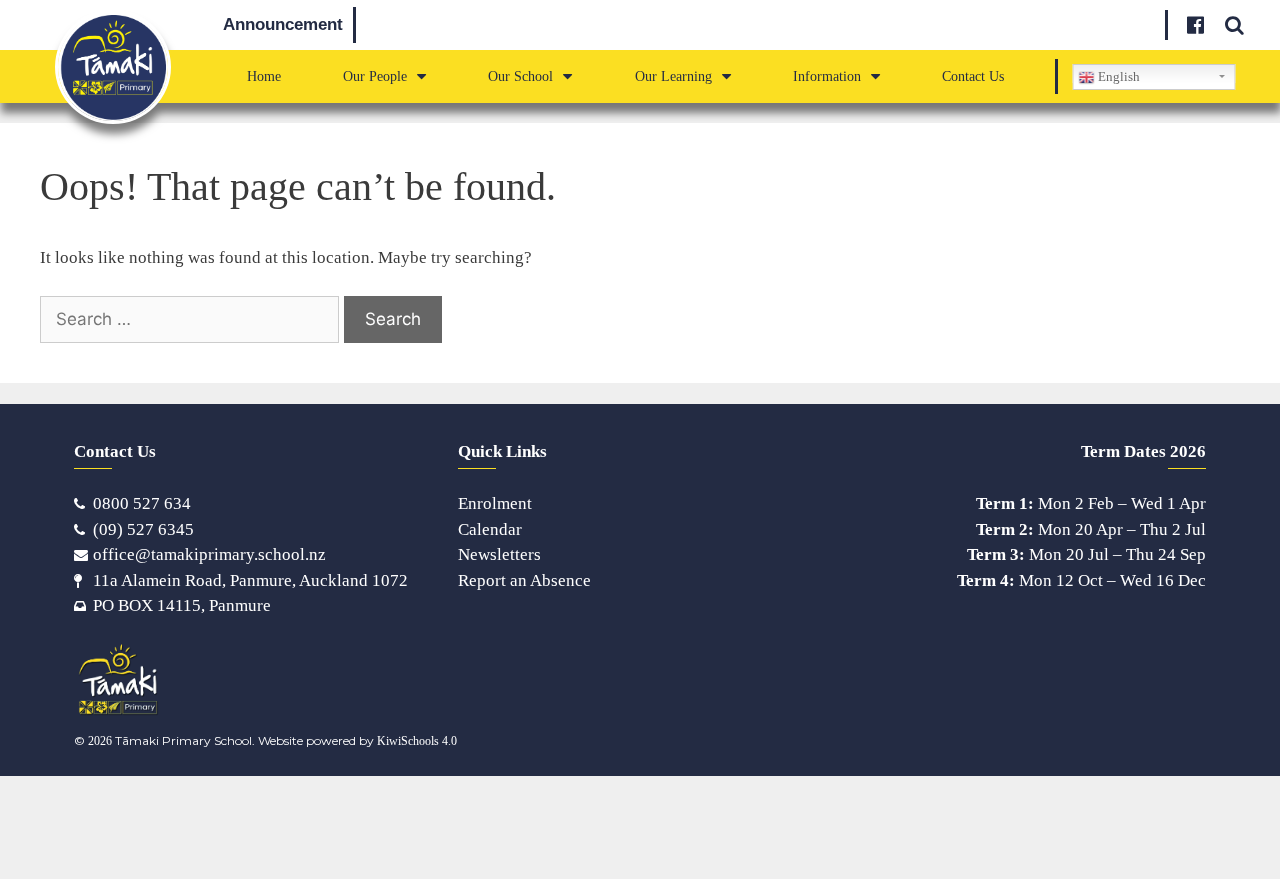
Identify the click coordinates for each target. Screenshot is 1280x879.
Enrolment (495, 503)
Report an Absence (524, 580)
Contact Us (973, 76)
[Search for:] (192, 319)
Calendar (490, 529)
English (1117, 76)
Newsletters (499, 554)
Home (264, 76)
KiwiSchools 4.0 (417, 741)
